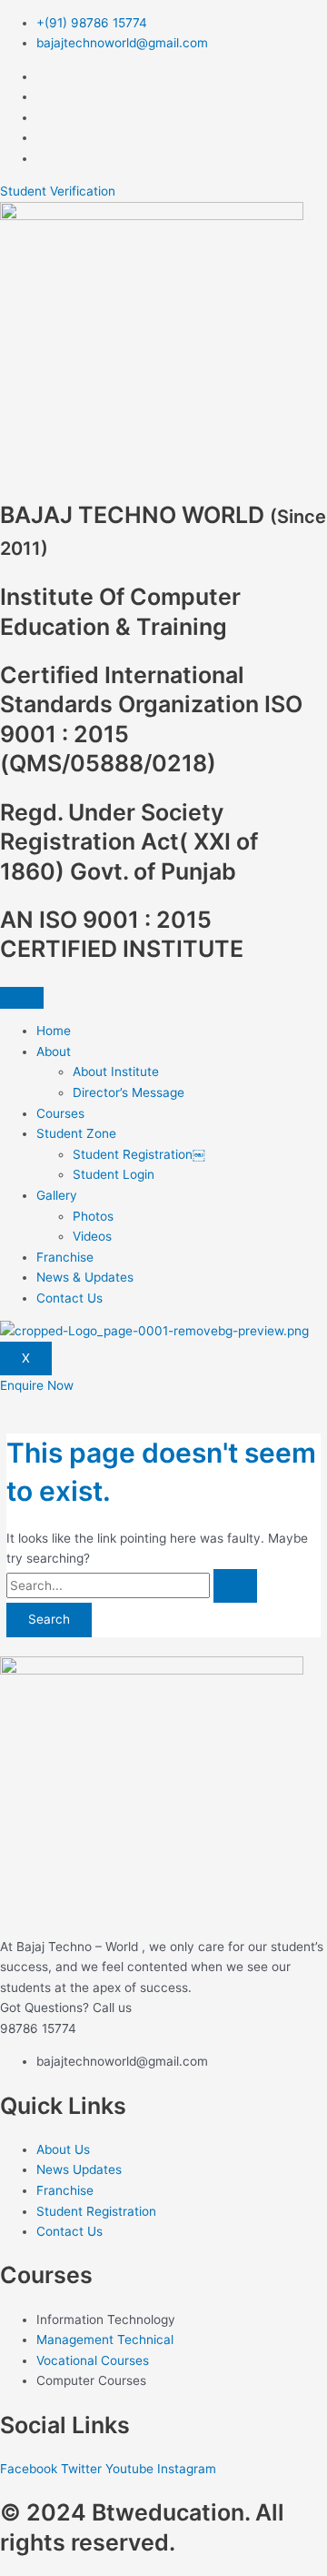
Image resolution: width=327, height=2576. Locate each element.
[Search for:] (132, 1585)
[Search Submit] (235, 1586)
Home (54, 1031)
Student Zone (76, 1133)
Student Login (114, 1174)
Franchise (65, 1257)
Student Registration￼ (139, 1154)
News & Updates (85, 1277)
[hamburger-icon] (22, 998)
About (54, 1052)
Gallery (57, 1195)
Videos (92, 1236)
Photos (93, 1216)
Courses (60, 1113)
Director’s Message (129, 1092)
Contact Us (69, 1298)
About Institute (116, 1072)
